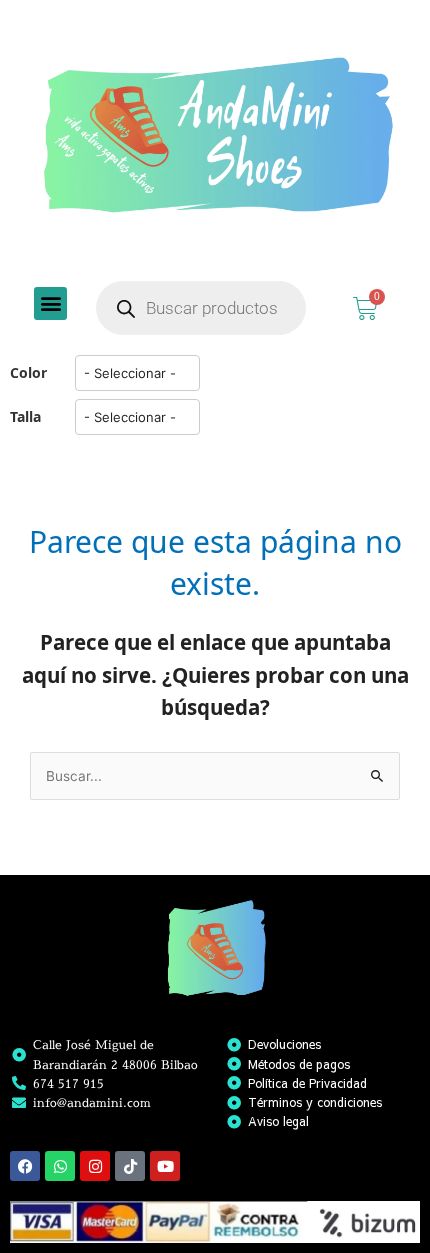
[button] (50, 303)
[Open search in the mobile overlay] (201, 308)
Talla (25, 416)
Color (28, 372)
